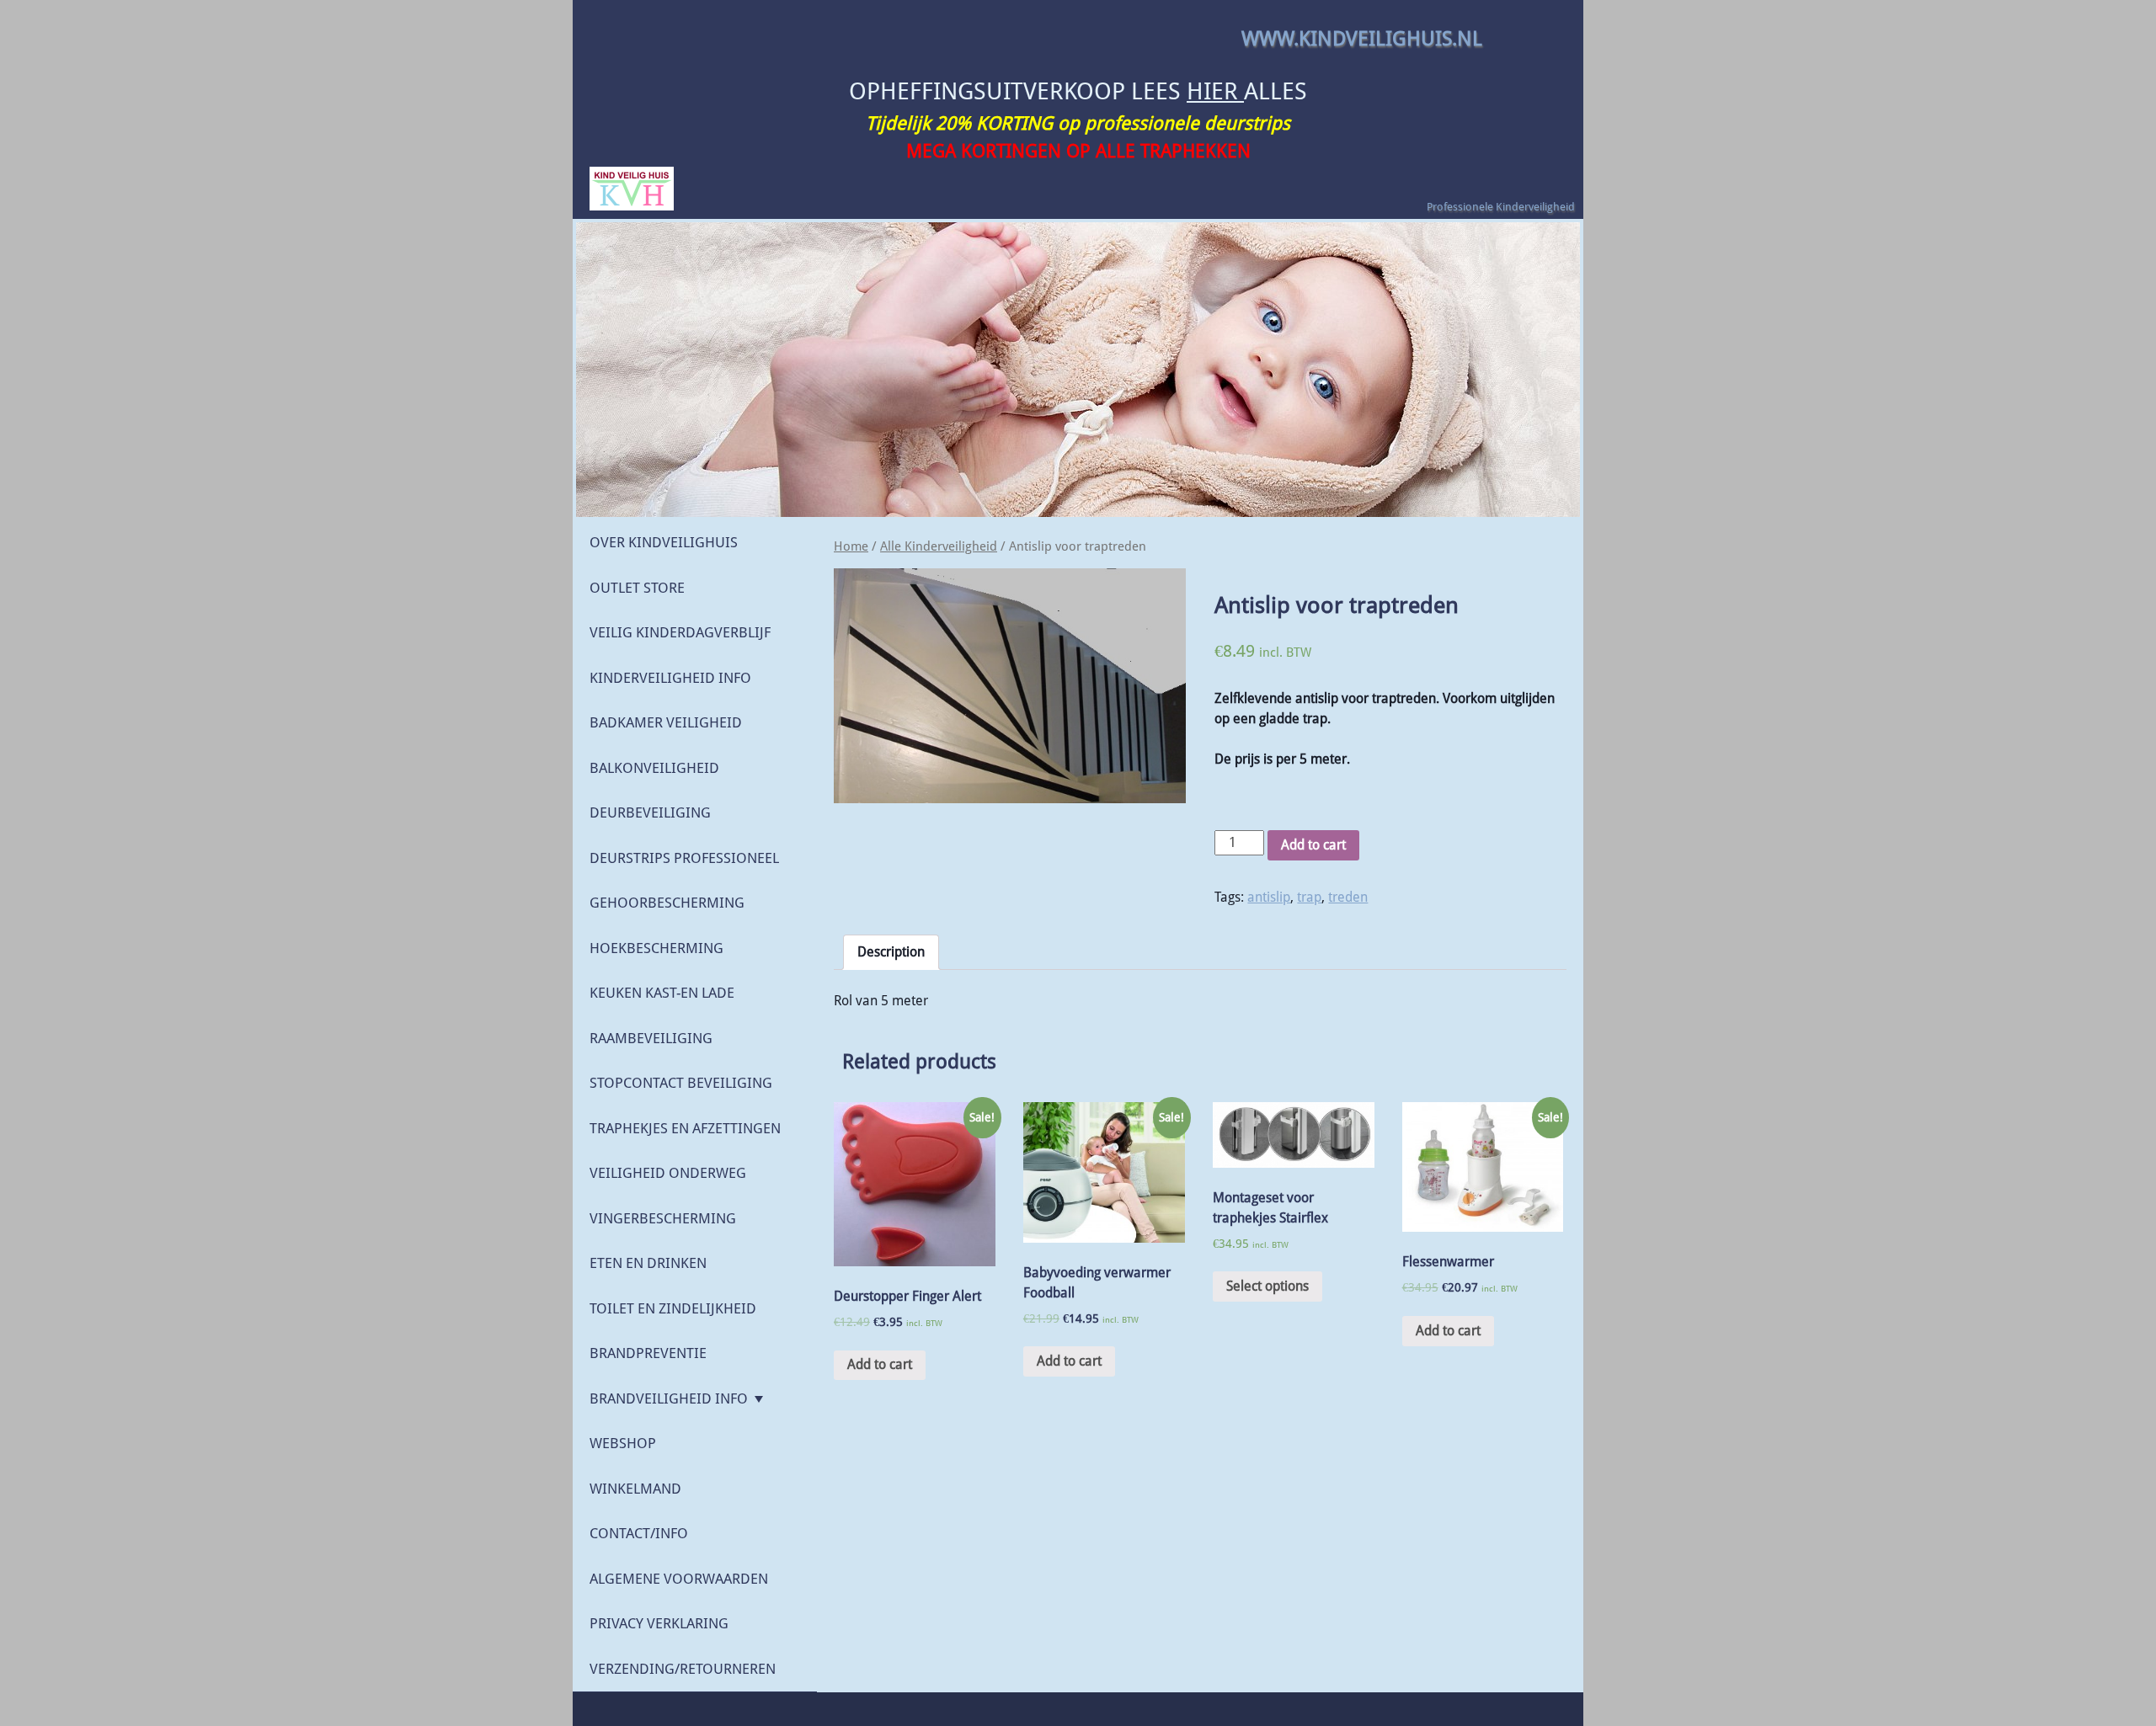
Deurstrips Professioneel (684, 858)
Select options (1267, 1286)
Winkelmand (635, 1489)
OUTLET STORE (637, 588)
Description (891, 952)
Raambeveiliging (651, 1038)
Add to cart (1313, 845)
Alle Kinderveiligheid (939, 546)
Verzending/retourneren (683, 1669)
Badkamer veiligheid (666, 722)
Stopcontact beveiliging (681, 1083)
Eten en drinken (648, 1263)
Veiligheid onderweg (668, 1173)
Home (851, 546)
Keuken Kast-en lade (662, 993)
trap (1309, 897)
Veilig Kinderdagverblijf (680, 632)
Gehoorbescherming (667, 903)
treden (1348, 897)
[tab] (891, 952)
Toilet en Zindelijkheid (673, 1308)
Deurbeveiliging (650, 812)
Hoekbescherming (656, 948)
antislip (1269, 897)
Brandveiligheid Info (669, 1398)
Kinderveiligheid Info (670, 678)
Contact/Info (639, 1533)
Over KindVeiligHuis (664, 542)
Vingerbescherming (663, 1218)
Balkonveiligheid (654, 768)
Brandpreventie (648, 1353)
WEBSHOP (623, 1443)
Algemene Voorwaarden (679, 1579)
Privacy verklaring (659, 1623)
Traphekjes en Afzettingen (685, 1128)
